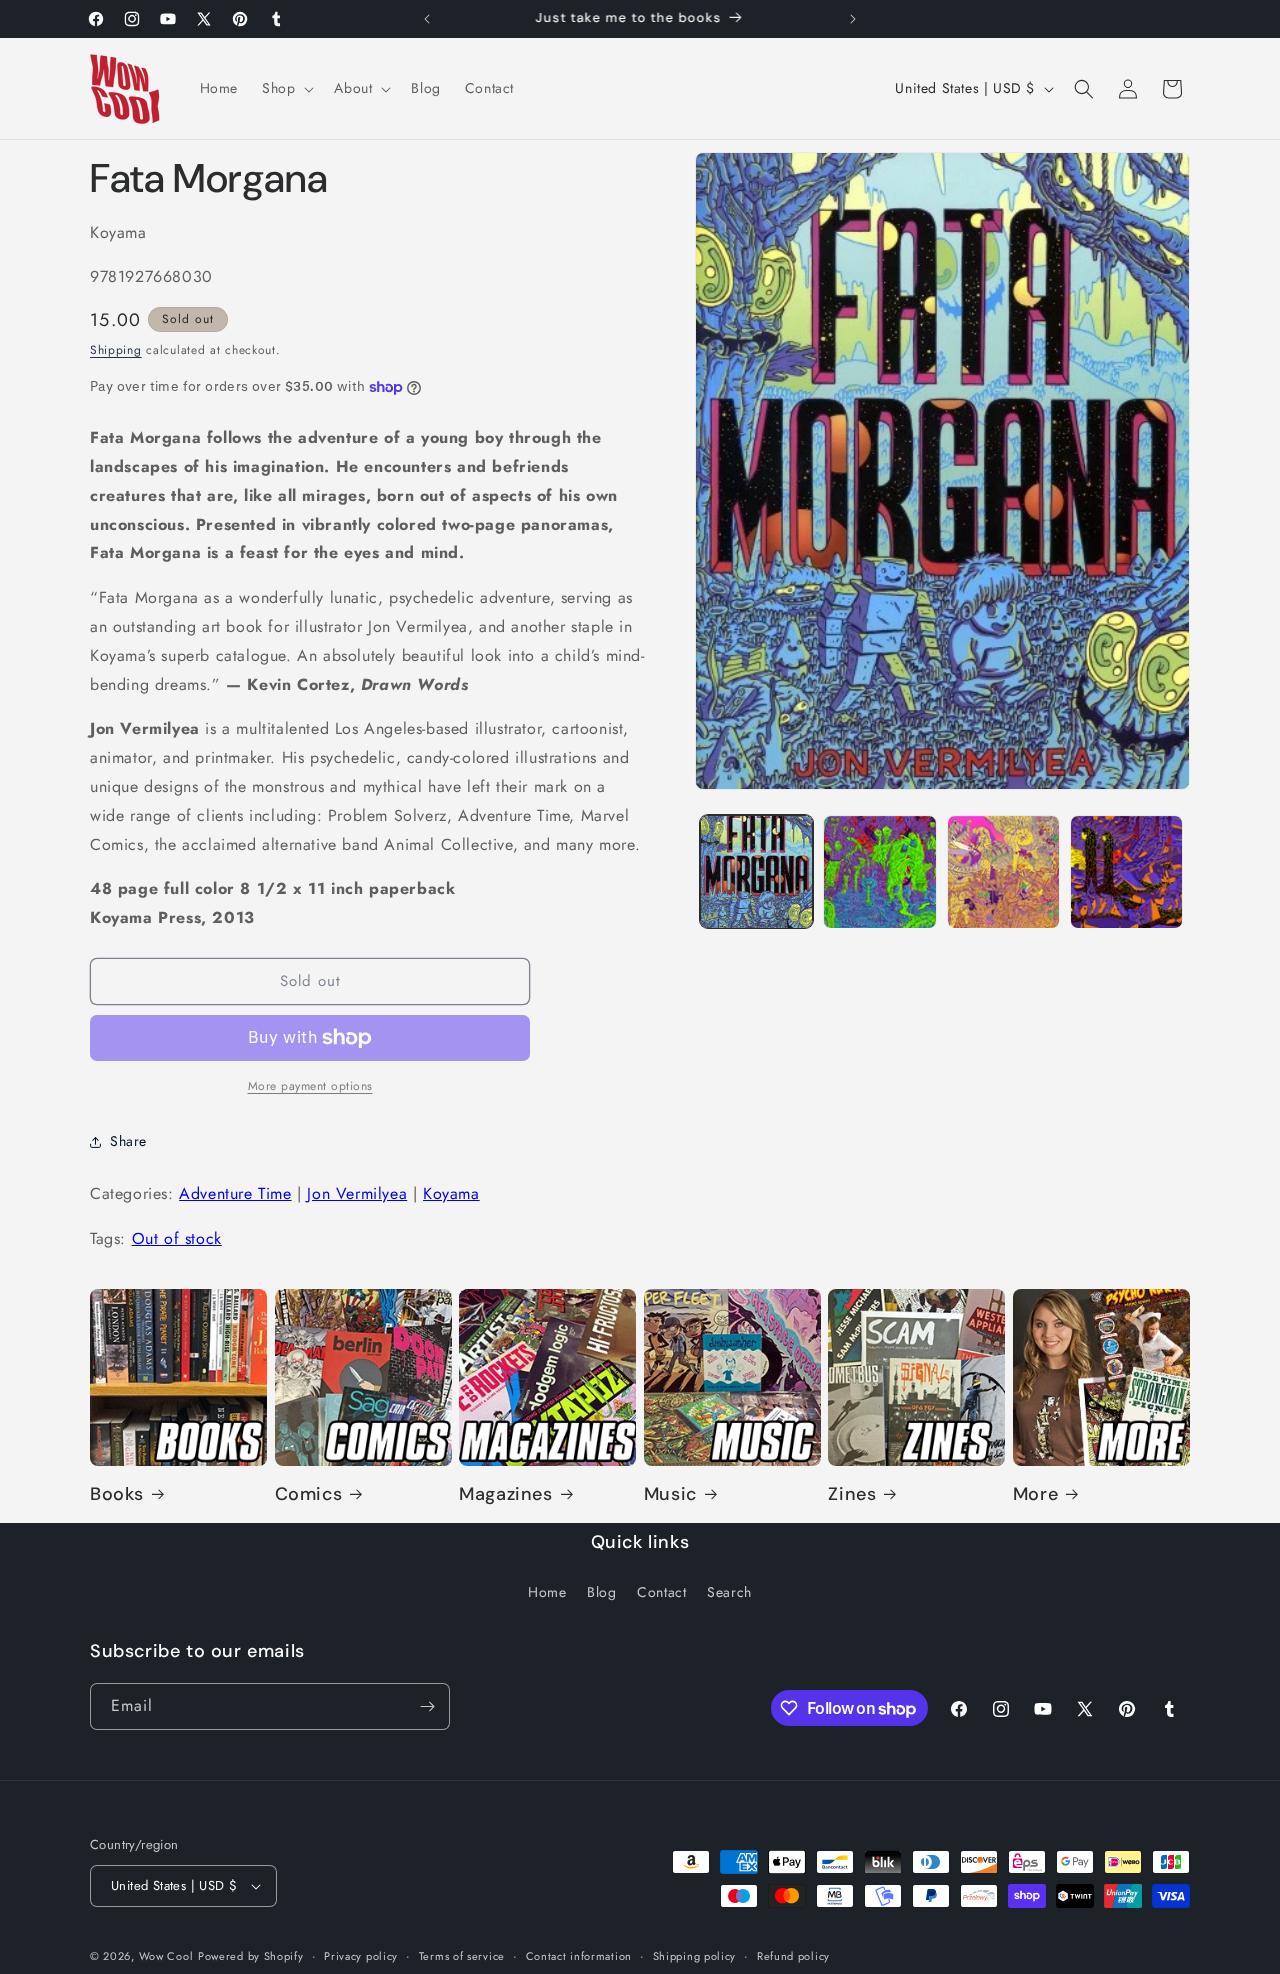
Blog (601, 1592)
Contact (661, 1592)
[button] (286, 88)
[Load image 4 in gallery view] (1126, 871)
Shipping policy (695, 1956)
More (1035, 1494)
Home (547, 1592)
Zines (852, 1494)
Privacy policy (361, 1956)
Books (117, 1494)
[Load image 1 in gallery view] (756, 871)
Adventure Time (235, 1193)
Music (670, 1494)
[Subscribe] (427, 1706)
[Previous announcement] (427, 19)
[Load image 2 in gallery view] (879, 871)
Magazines (505, 1494)
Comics (309, 1494)
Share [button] (128, 1141)
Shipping (116, 350)
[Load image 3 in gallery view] (1003, 871)
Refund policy (793, 1956)
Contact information (579, 1956)
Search (729, 1592)
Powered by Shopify (251, 1956)
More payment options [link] (310, 1086)
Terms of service (462, 1956)
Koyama (451, 1193)
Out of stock (177, 1238)
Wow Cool (166, 1956)
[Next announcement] (853, 19)
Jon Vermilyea (357, 1193)
